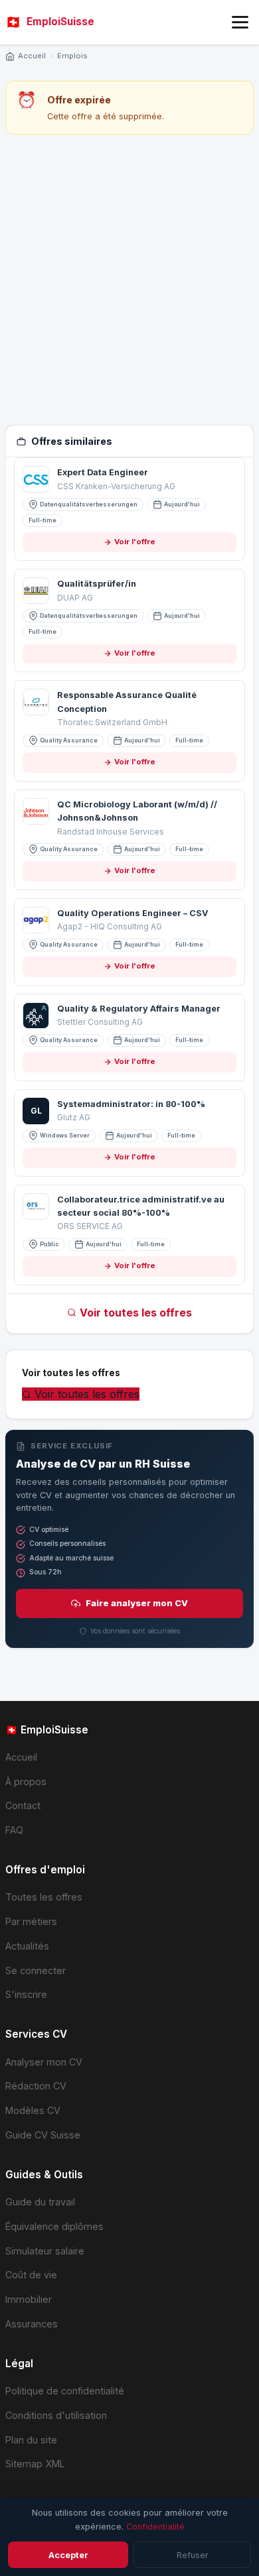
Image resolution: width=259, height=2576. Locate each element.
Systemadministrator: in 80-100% (131, 1104)
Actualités (27, 1946)
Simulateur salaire (45, 2251)
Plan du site (31, 2440)
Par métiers (31, 1921)
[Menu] (240, 22)
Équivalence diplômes (54, 2226)
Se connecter (36, 1970)
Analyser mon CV (44, 2062)
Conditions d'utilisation (56, 2415)
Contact (23, 1805)
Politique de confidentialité (65, 2391)
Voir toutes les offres (136, 1313)
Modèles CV (33, 2110)
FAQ (14, 1830)
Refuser (193, 2555)
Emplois (72, 56)
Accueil (32, 56)
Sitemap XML (35, 2464)
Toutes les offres (44, 1897)
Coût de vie (31, 2275)
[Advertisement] (129, 280)
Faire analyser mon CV (137, 1603)
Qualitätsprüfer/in (97, 584)
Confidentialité (155, 2527)
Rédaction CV (36, 2086)
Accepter (68, 2555)
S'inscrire (26, 1994)
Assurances (32, 2324)
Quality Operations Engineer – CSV (133, 913)
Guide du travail (40, 2202)
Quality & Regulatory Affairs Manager (139, 1009)
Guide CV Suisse (43, 2135)
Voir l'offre (135, 542)
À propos (26, 1782)
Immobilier (29, 2299)
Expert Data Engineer (103, 472)
